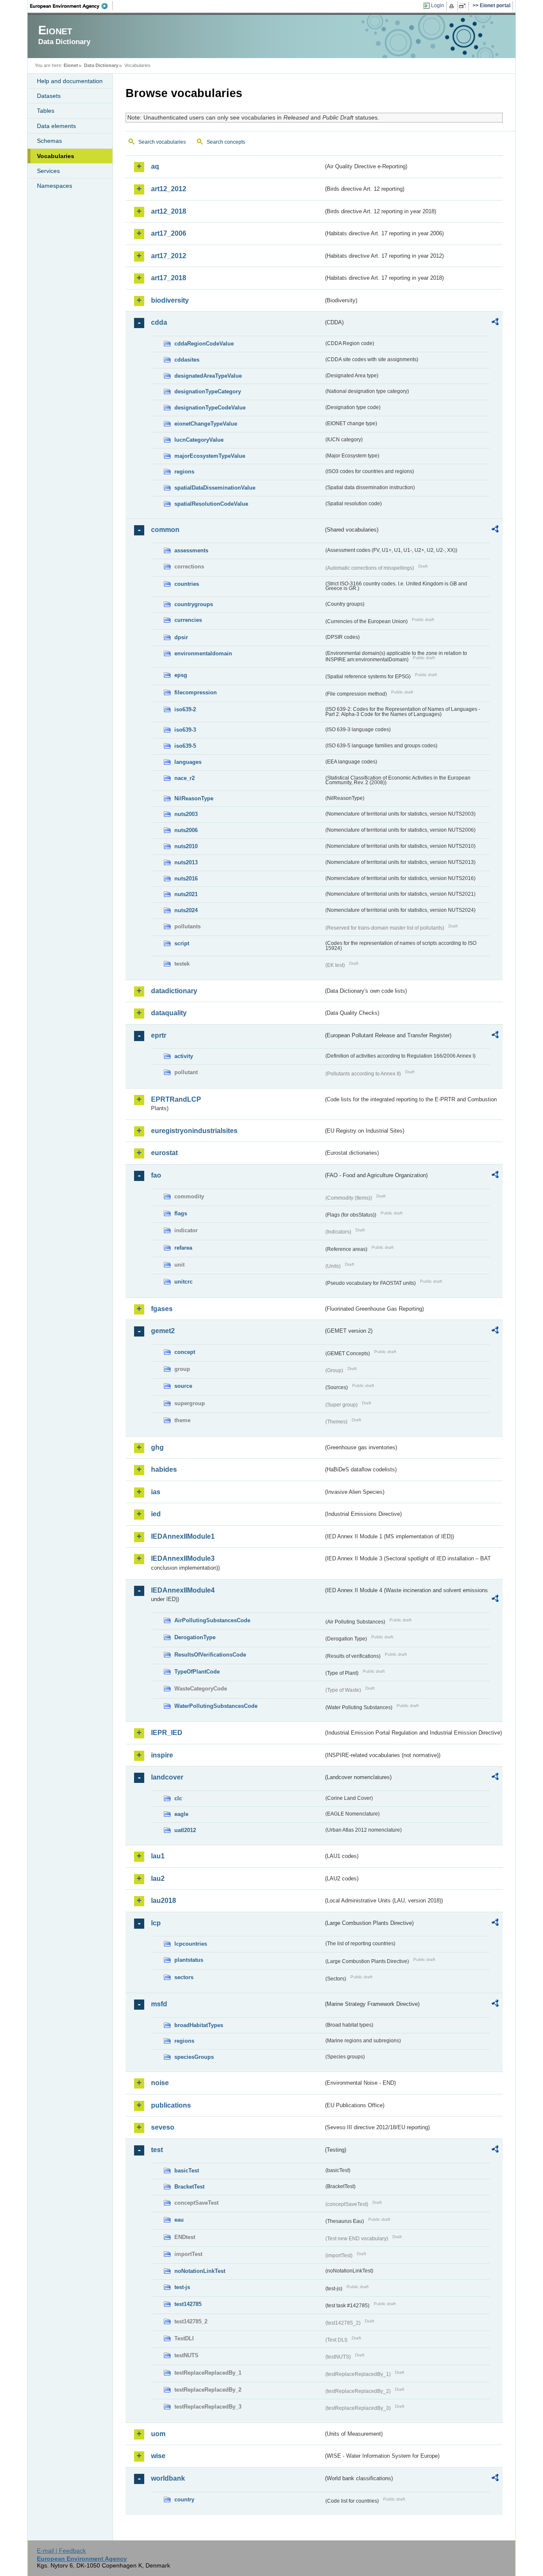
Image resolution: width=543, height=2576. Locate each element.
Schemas (49, 141)
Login (438, 6)
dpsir (181, 637)
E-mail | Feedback (61, 2551)
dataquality (169, 1013)
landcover (167, 1777)
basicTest (187, 2171)
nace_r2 (185, 778)
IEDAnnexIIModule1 (183, 1536)
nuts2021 (186, 894)
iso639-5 (185, 746)
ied (156, 1514)
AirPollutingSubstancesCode (212, 1620)
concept (185, 1352)
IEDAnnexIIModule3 (183, 1558)
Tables (46, 111)
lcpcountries (191, 1944)
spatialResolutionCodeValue (211, 504)
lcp (156, 1923)
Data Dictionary (101, 65)
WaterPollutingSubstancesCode (216, 1706)
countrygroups (194, 604)
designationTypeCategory (208, 391)
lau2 (158, 1878)
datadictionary (174, 991)
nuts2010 (186, 846)
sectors (184, 1977)
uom (158, 2434)
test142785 (188, 2304)
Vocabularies (56, 156)
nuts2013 (186, 862)
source (183, 1386)
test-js (182, 2287)
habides (164, 1469)
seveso (163, 2127)
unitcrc (183, 1282)
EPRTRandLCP (176, 1099)
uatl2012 (185, 1830)
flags (181, 1213)
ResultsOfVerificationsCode (210, 1655)
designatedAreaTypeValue (208, 376)
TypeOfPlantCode (197, 1672)
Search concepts (226, 142)
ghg (157, 1447)
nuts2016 (186, 879)
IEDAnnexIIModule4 (183, 1590)
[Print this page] (453, 6)
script (182, 943)
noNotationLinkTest (200, 2271)
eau (179, 2220)
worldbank (168, 2478)
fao (156, 1175)
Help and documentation (70, 81)
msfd (159, 2004)
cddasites (187, 360)
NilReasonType (194, 798)
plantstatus (189, 1960)
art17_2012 (169, 256)
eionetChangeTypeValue (206, 424)
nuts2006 (186, 830)
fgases (162, 1309)
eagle (181, 1814)
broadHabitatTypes (199, 2025)
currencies (188, 620)
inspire (162, 1755)
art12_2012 (169, 189)
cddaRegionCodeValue (204, 344)
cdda (159, 322)
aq (155, 166)
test (157, 2150)
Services (48, 171)
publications (171, 2105)
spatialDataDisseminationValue (215, 488)
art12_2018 (169, 211)
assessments (191, 550)
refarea (183, 1248)
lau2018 (164, 1901)
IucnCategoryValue (199, 440)
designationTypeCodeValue (210, 408)
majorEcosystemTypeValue (210, 456)
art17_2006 (169, 233)
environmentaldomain (203, 653)
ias (156, 1492)
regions (184, 472)
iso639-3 (185, 730)
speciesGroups (194, 2057)
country (184, 2499)
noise (160, 2083)
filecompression (196, 692)
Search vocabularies (162, 142)
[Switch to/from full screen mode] (464, 6)
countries (187, 584)
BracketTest (189, 2187)
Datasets (49, 96)
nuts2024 (186, 910)
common (165, 530)
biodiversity (170, 300)
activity (184, 1056)
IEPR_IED (167, 1733)
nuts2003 (186, 814)
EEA (72, 6)
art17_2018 (169, 278)
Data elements (56, 126)
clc (178, 1798)
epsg (181, 675)
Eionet (71, 65)
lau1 (158, 1856)
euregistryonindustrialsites (194, 1131)
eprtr (159, 1035)
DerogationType (195, 1637)
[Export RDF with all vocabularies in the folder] (495, 323)
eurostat (164, 1153)
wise (158, 2456)
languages (188, 762)
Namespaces (55, 186)
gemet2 (163, 1331)
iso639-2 (185, 709)
